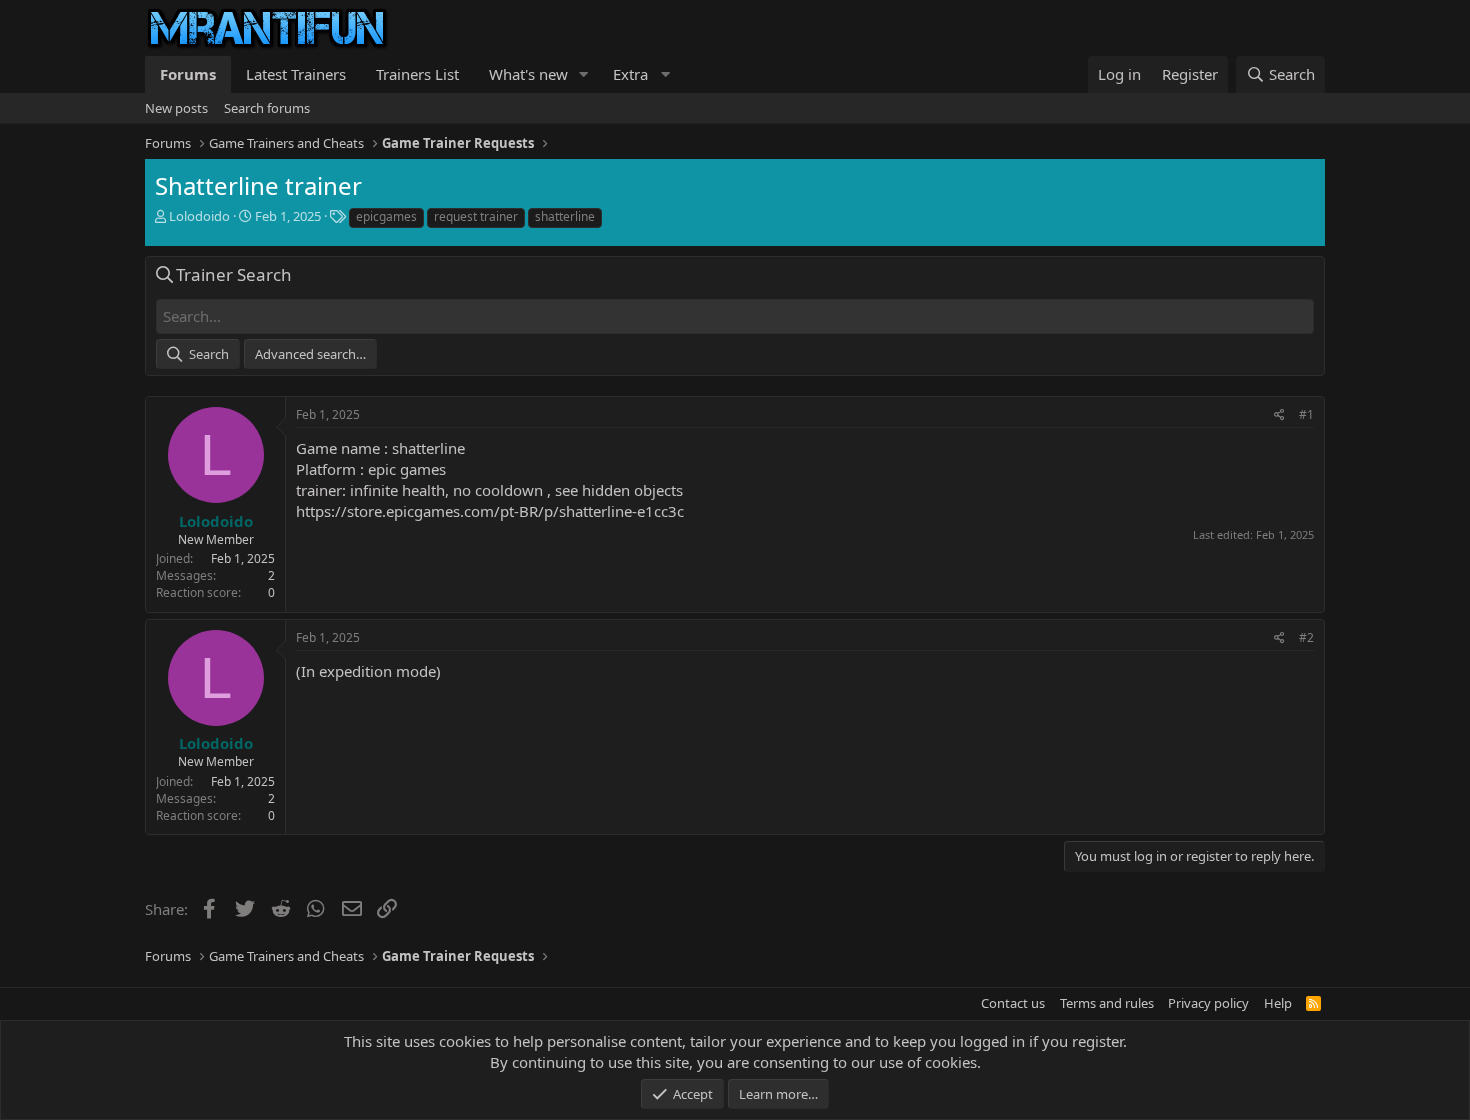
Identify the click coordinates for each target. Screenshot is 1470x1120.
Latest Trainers (296, 74)
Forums (188, 74)
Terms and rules (1107, 1003)
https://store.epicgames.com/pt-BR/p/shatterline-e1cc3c (490, 511)
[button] (584, 74)
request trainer (476, 216)
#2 (1306, 637)
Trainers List (417, 74)
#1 (1306, 414)
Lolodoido (199, 216)
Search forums (267, 108)
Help (1278, 1003)
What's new (528, 74)
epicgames (386, 216)
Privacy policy (1208, 1003)
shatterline (565, 216)
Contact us (1013, 1003)
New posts (176, 108)
